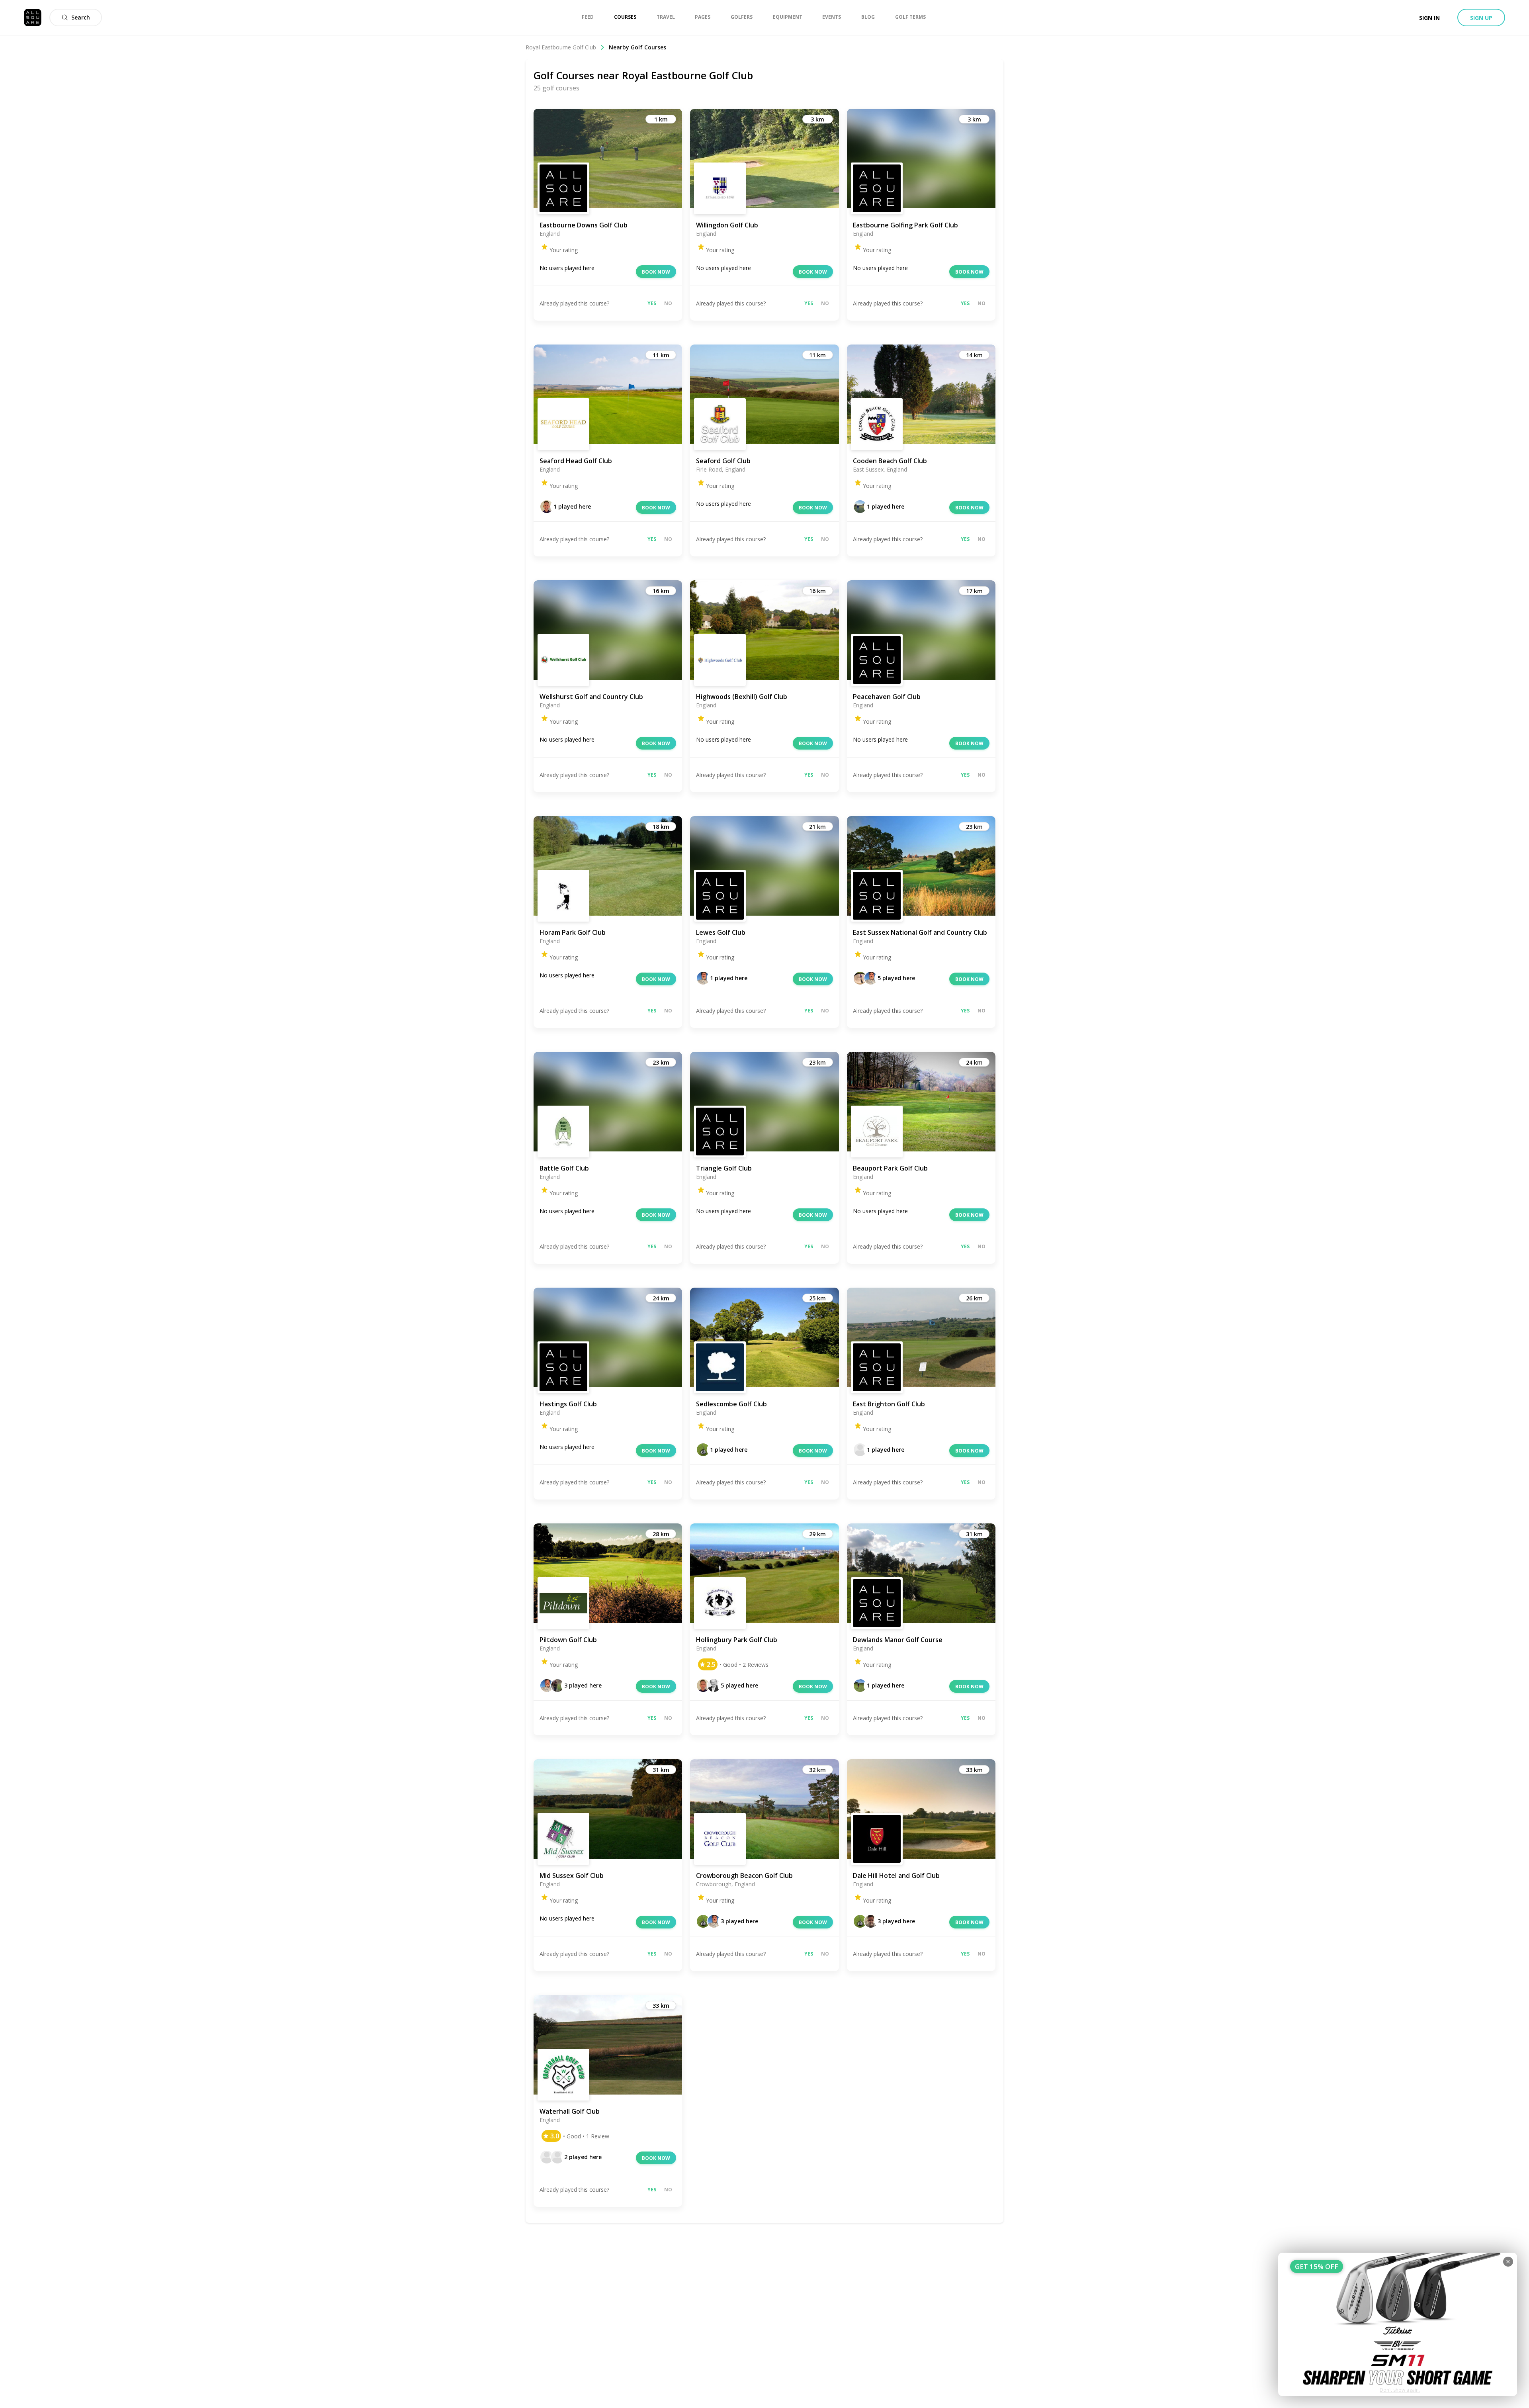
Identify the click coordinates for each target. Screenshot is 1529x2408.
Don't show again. (1400, 2390)
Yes (652, 303)
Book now (656, 272)
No (668, 303)
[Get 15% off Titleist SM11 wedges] (1398, 2324)
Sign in (1429, 18)
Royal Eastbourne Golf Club (561, 47)
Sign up (1481, 18)
